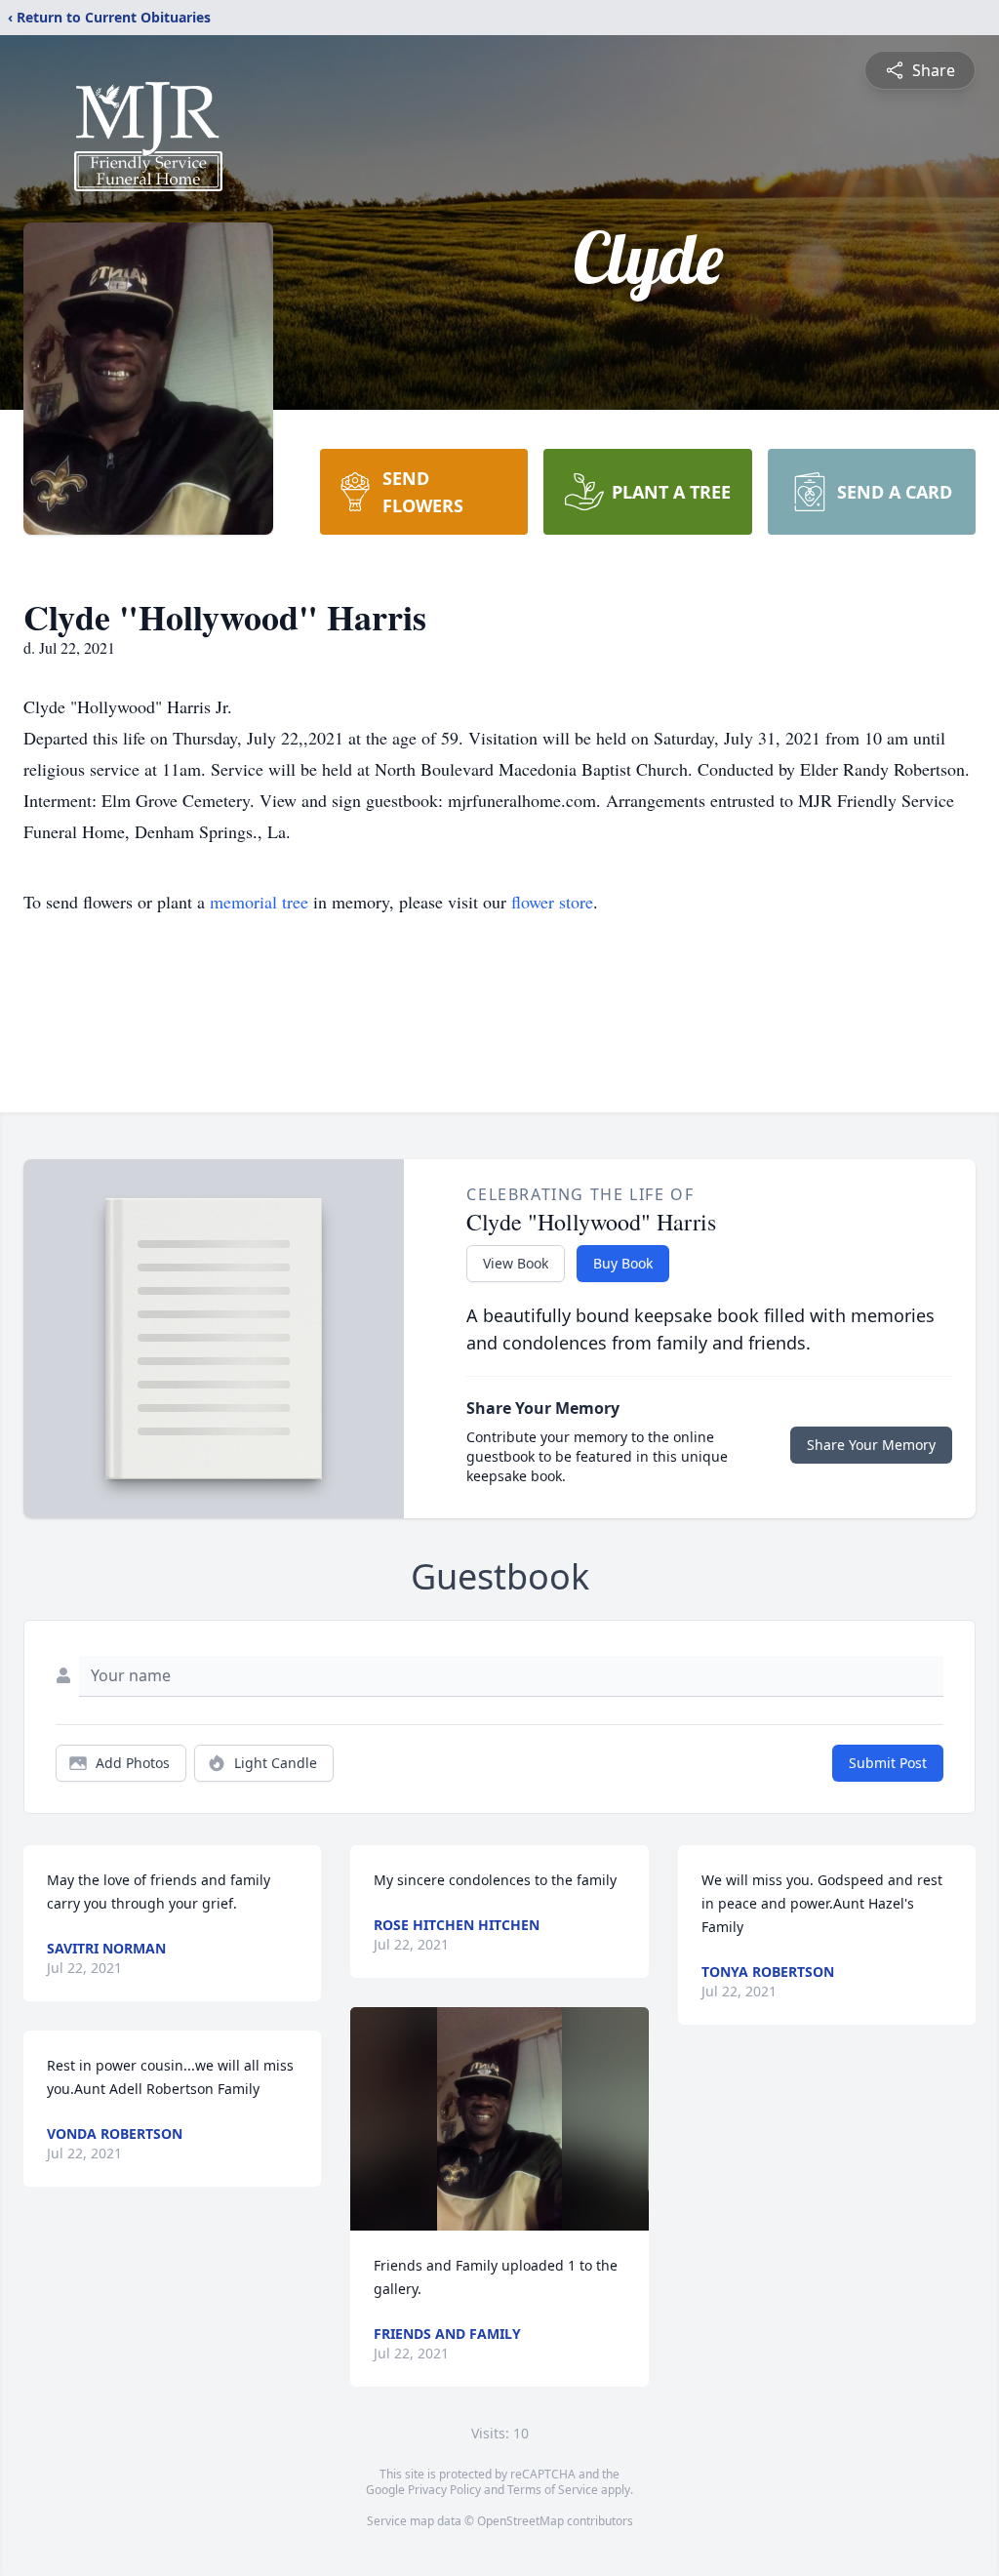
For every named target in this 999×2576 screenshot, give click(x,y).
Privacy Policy (444, 2490)
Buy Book (623, 1263)
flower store (552, 902)
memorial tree (259, 902)
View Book (516, 1263)
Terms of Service (553, 2490)
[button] (500, 2119)
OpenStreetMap (520, 2521)
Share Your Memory (871, 1445)
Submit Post (888, 1763)
